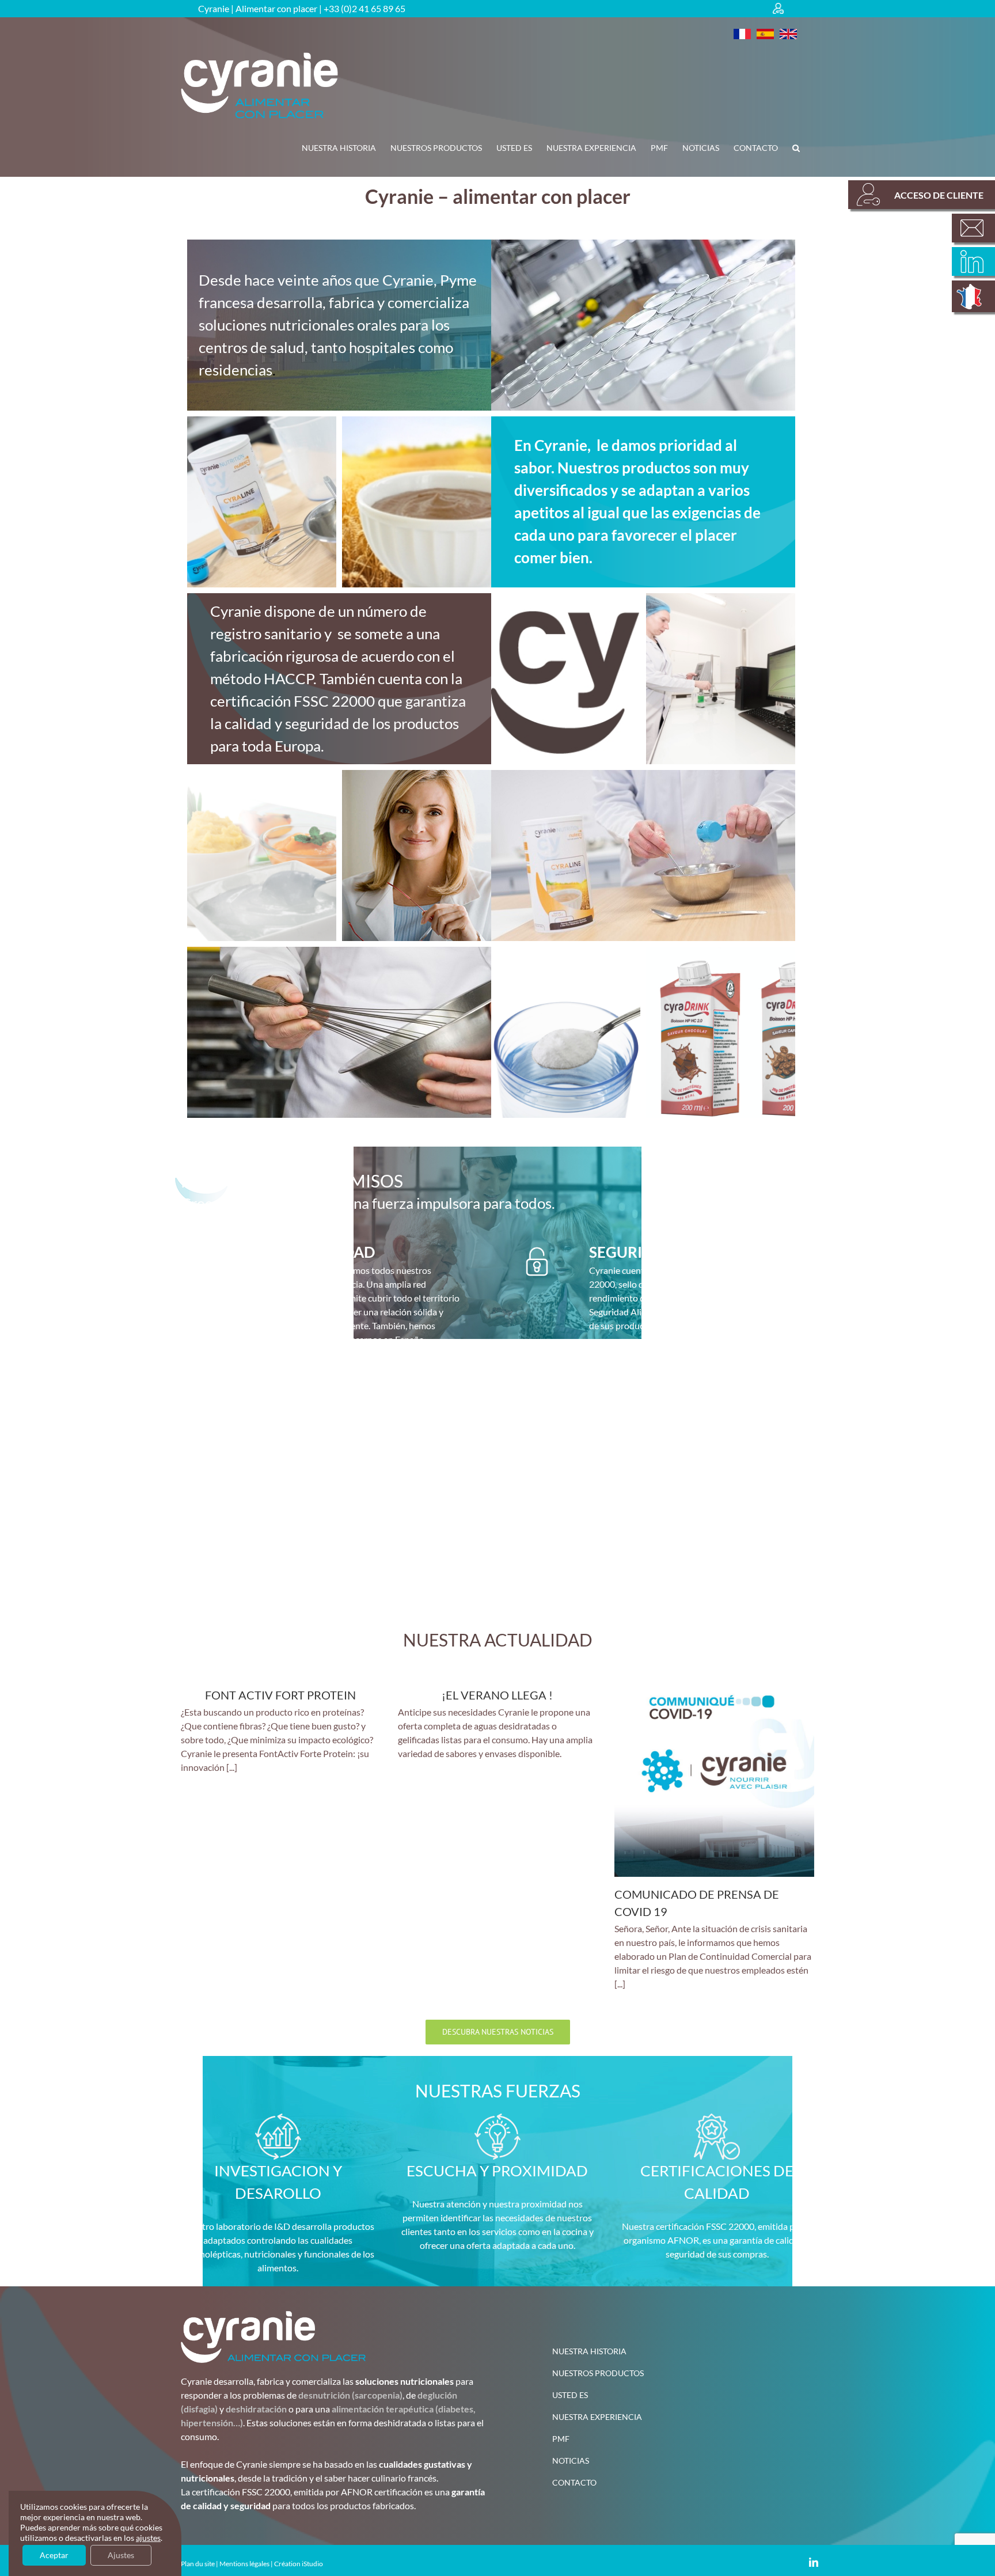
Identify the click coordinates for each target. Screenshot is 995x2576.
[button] (796, 148)
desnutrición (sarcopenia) (350, 2395)
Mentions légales (244, 2564)
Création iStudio (299, 2564)
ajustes (148, 2538)
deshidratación (256, 2409)
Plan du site (198, 2564)
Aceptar (54, 2555)
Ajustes (121, 2555)
